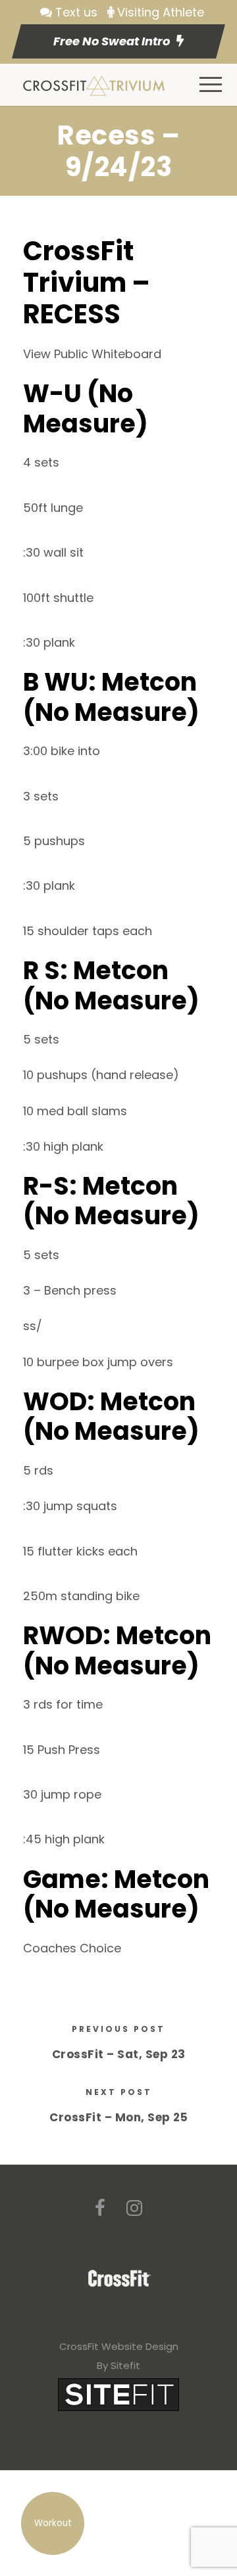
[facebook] (100, 2208)
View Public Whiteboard (92, 354)
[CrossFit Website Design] (118, 2394)
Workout (53, 2523)
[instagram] (134, 2208)
